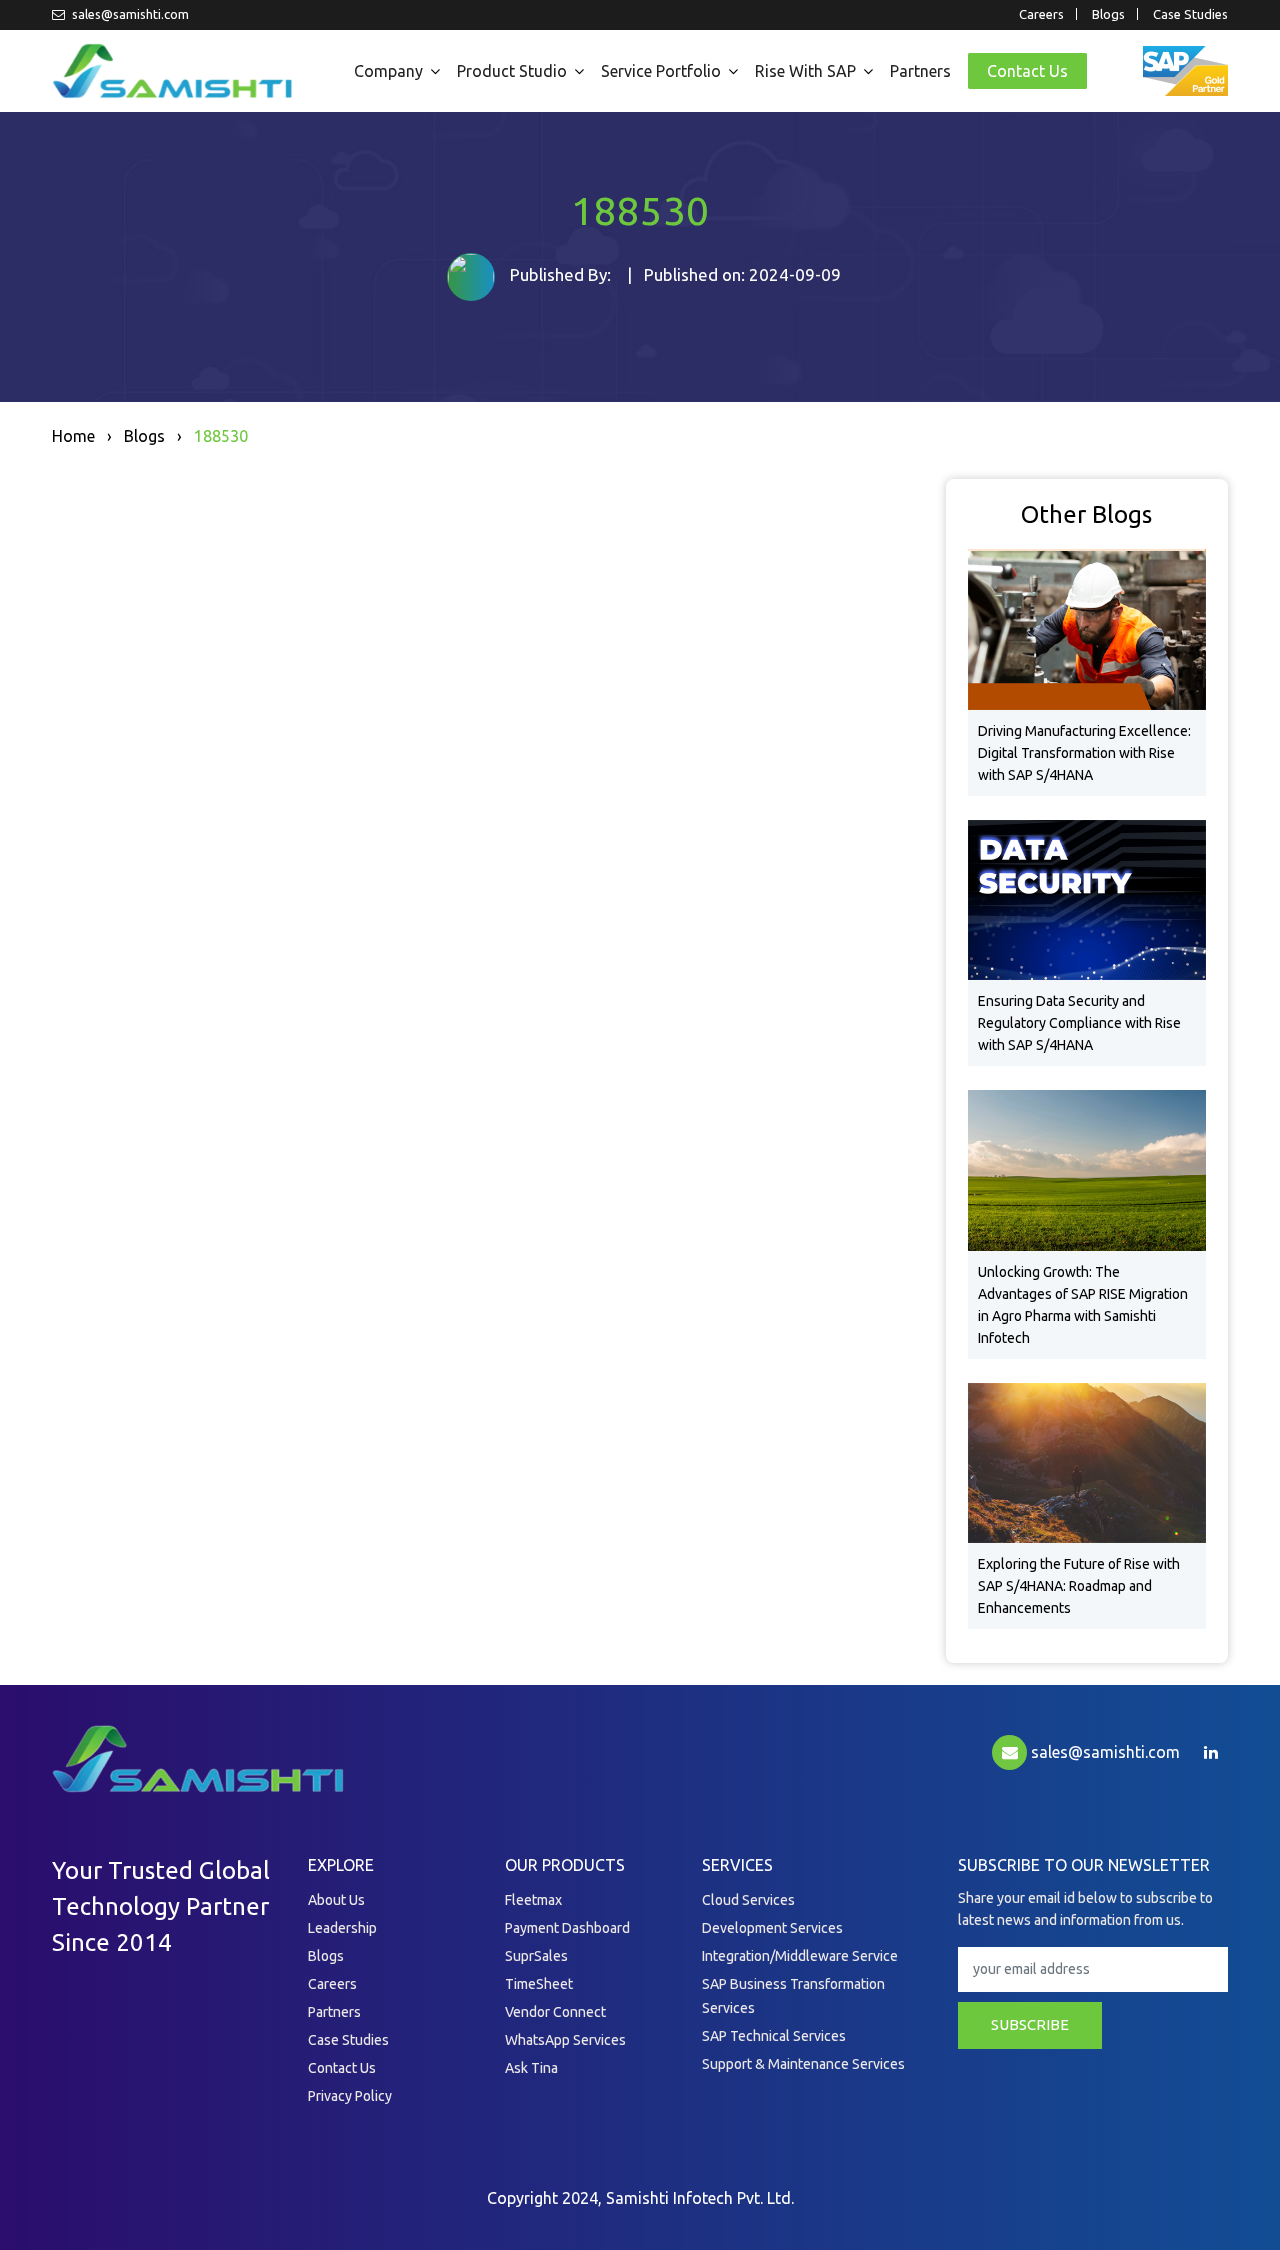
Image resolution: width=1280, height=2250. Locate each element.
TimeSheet (539, 1984)
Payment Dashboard (567, 1928)
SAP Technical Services (774, 2036)
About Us (336, 1900)
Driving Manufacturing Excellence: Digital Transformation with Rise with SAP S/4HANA (1084, 753)
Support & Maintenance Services (803, 2064)
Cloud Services (748, 1900)
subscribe (1030, 2024)
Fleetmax (533, 1900)
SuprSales (536, 1956)
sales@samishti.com (129, 14)
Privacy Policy (350, 2096)
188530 (221, 436)
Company (388, 71)
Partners (920, 71)
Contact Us (1027, 71)
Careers (1041, 14)
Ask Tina (531, 2068)
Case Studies (1190, 14)
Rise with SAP (805, 71)
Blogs (1108, 14)
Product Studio (512, 71)
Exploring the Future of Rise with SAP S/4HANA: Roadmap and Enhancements (1079, 1586)
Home (73, 436)
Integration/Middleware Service (800, 1956)
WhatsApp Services (565, 2040)
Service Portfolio (661, 71)
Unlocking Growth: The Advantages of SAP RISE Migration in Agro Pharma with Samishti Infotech (1083, 1305)
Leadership (342, 1928)
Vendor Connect (555, 2012)
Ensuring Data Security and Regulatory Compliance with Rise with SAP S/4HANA (1079, 1023)
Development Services (772, 1928)
